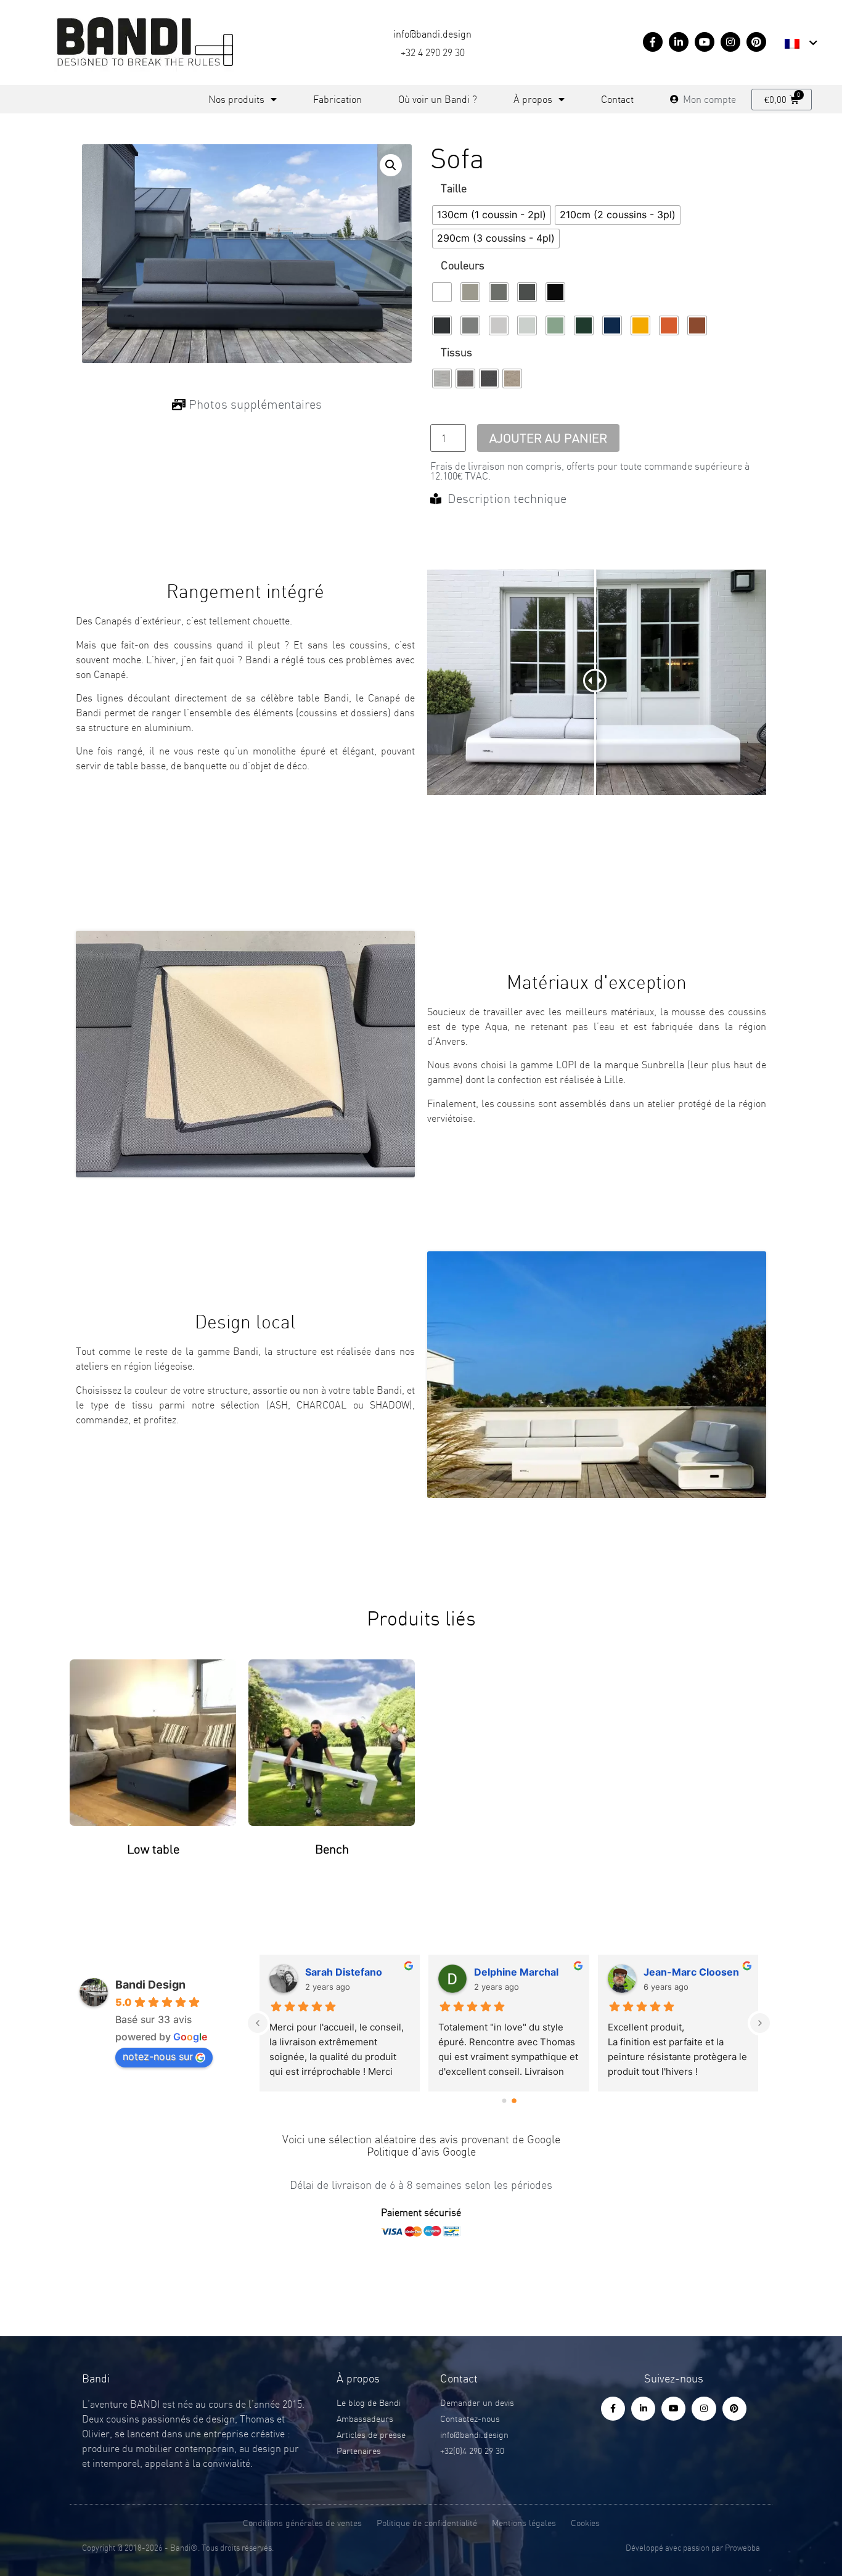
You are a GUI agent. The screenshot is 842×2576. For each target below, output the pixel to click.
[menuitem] (801, 44)
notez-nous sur (158, 2056)
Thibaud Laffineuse (352, 1972)
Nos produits (236, 99)
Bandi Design (150, 1985)
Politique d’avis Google (421, 2152)
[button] (391, 165)
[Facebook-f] (653, 42)
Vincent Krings (679, 1972)
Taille (454, 189)
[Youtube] (705, 42)
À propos (533, 99)
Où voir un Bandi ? (438, 99)
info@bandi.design (432, 34)
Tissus (456, 353)
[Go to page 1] (514, 2100)
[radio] (492, 215)
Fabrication (337, 99)
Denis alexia (503, 1972)
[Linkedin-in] (679, 42)
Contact (617, 99)
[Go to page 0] (504, 2101)
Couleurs (463, 266)
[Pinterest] (756, 42)
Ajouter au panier (548, 438)
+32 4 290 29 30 (433, 52)
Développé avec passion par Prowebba (693, 2548)
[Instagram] (730, 42)
